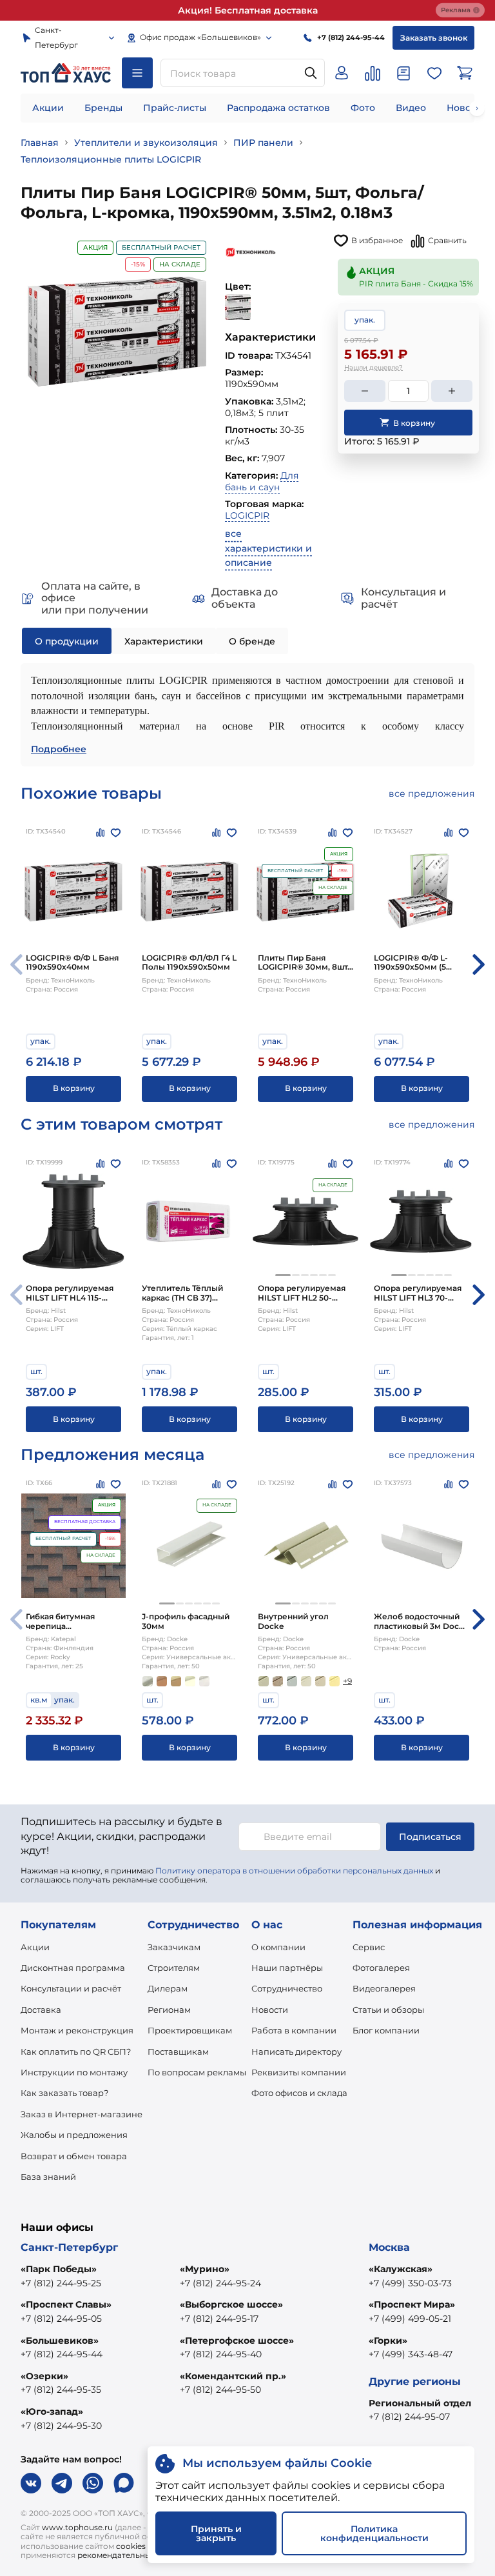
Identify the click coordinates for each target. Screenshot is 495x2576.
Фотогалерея (381, 1968)
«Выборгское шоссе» (231, 2304)
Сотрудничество (287, 1988)
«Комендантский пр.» (233, 2376)
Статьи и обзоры (388, 2010)
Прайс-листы (175, 108)
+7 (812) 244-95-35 (61, 2390)
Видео (411, 108)
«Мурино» (205, 2269)
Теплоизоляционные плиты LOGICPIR (111, 159)
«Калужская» (401, 2269)
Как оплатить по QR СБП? (76, 2052)
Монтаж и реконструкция (77, 2030)
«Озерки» (44, 2376)
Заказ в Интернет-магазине (82, 2114)
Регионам (169, 2010)
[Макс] (124, 2483)
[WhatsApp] (93, 2483)
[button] (283, 1275)
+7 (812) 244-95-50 (220, 2390)
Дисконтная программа (73, 1968)
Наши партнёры (287, 1968)
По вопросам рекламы (197, 2072)
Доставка (41, 2010)
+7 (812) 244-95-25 (61, 2283)
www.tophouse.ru (77, 2527)
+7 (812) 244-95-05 (61, 2319)
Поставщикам (178, 2052)
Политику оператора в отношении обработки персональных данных (294, 1871)
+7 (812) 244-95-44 (62, 2354)
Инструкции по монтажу (74, 2072)
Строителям (174, 1968)
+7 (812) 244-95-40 (221, 2354)
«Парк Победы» (59, 2269)
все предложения (432, 794)
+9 (347, 1681)
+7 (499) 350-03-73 (410, 2283)
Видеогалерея (384, 1988)
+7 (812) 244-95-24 (220, 2283)
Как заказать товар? (64, 2093)
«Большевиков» (60, 2341)
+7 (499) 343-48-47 (411, 2354)
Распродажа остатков (278, 108)
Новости (270, 2010)
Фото (363, 108)
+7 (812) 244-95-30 (61, 2426)
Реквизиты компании (299, 2072)
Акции (48, 108)
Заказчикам (174, 1947)
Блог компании (386, 2030)
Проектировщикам (190, 2030)
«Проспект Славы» (66, 2304)
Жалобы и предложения (74, 2135)
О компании (278, 1947)
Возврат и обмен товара (74, 2156)
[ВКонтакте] (31, 2483)
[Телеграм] (62, 2483)
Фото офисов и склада (299, 2093)
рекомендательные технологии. (142, 2555)
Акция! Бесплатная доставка (248, 10)
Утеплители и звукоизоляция (146, 143)
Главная (40, 143)
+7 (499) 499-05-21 (410, 2319)
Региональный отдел (420, 2403)
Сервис (369, 1947)
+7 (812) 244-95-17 (219, 2319)
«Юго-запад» (52, 2411)
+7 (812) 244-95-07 (409, 2417)
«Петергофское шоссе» (237, 2341)
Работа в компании (294, 2030)
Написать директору (296, 2052)
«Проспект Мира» (412, 2304)
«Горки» (388, 2341)
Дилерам (168, 1988)
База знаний (48, 2177)
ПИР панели (263, 143)
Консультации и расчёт (71, 1988)
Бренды (103, 108)
